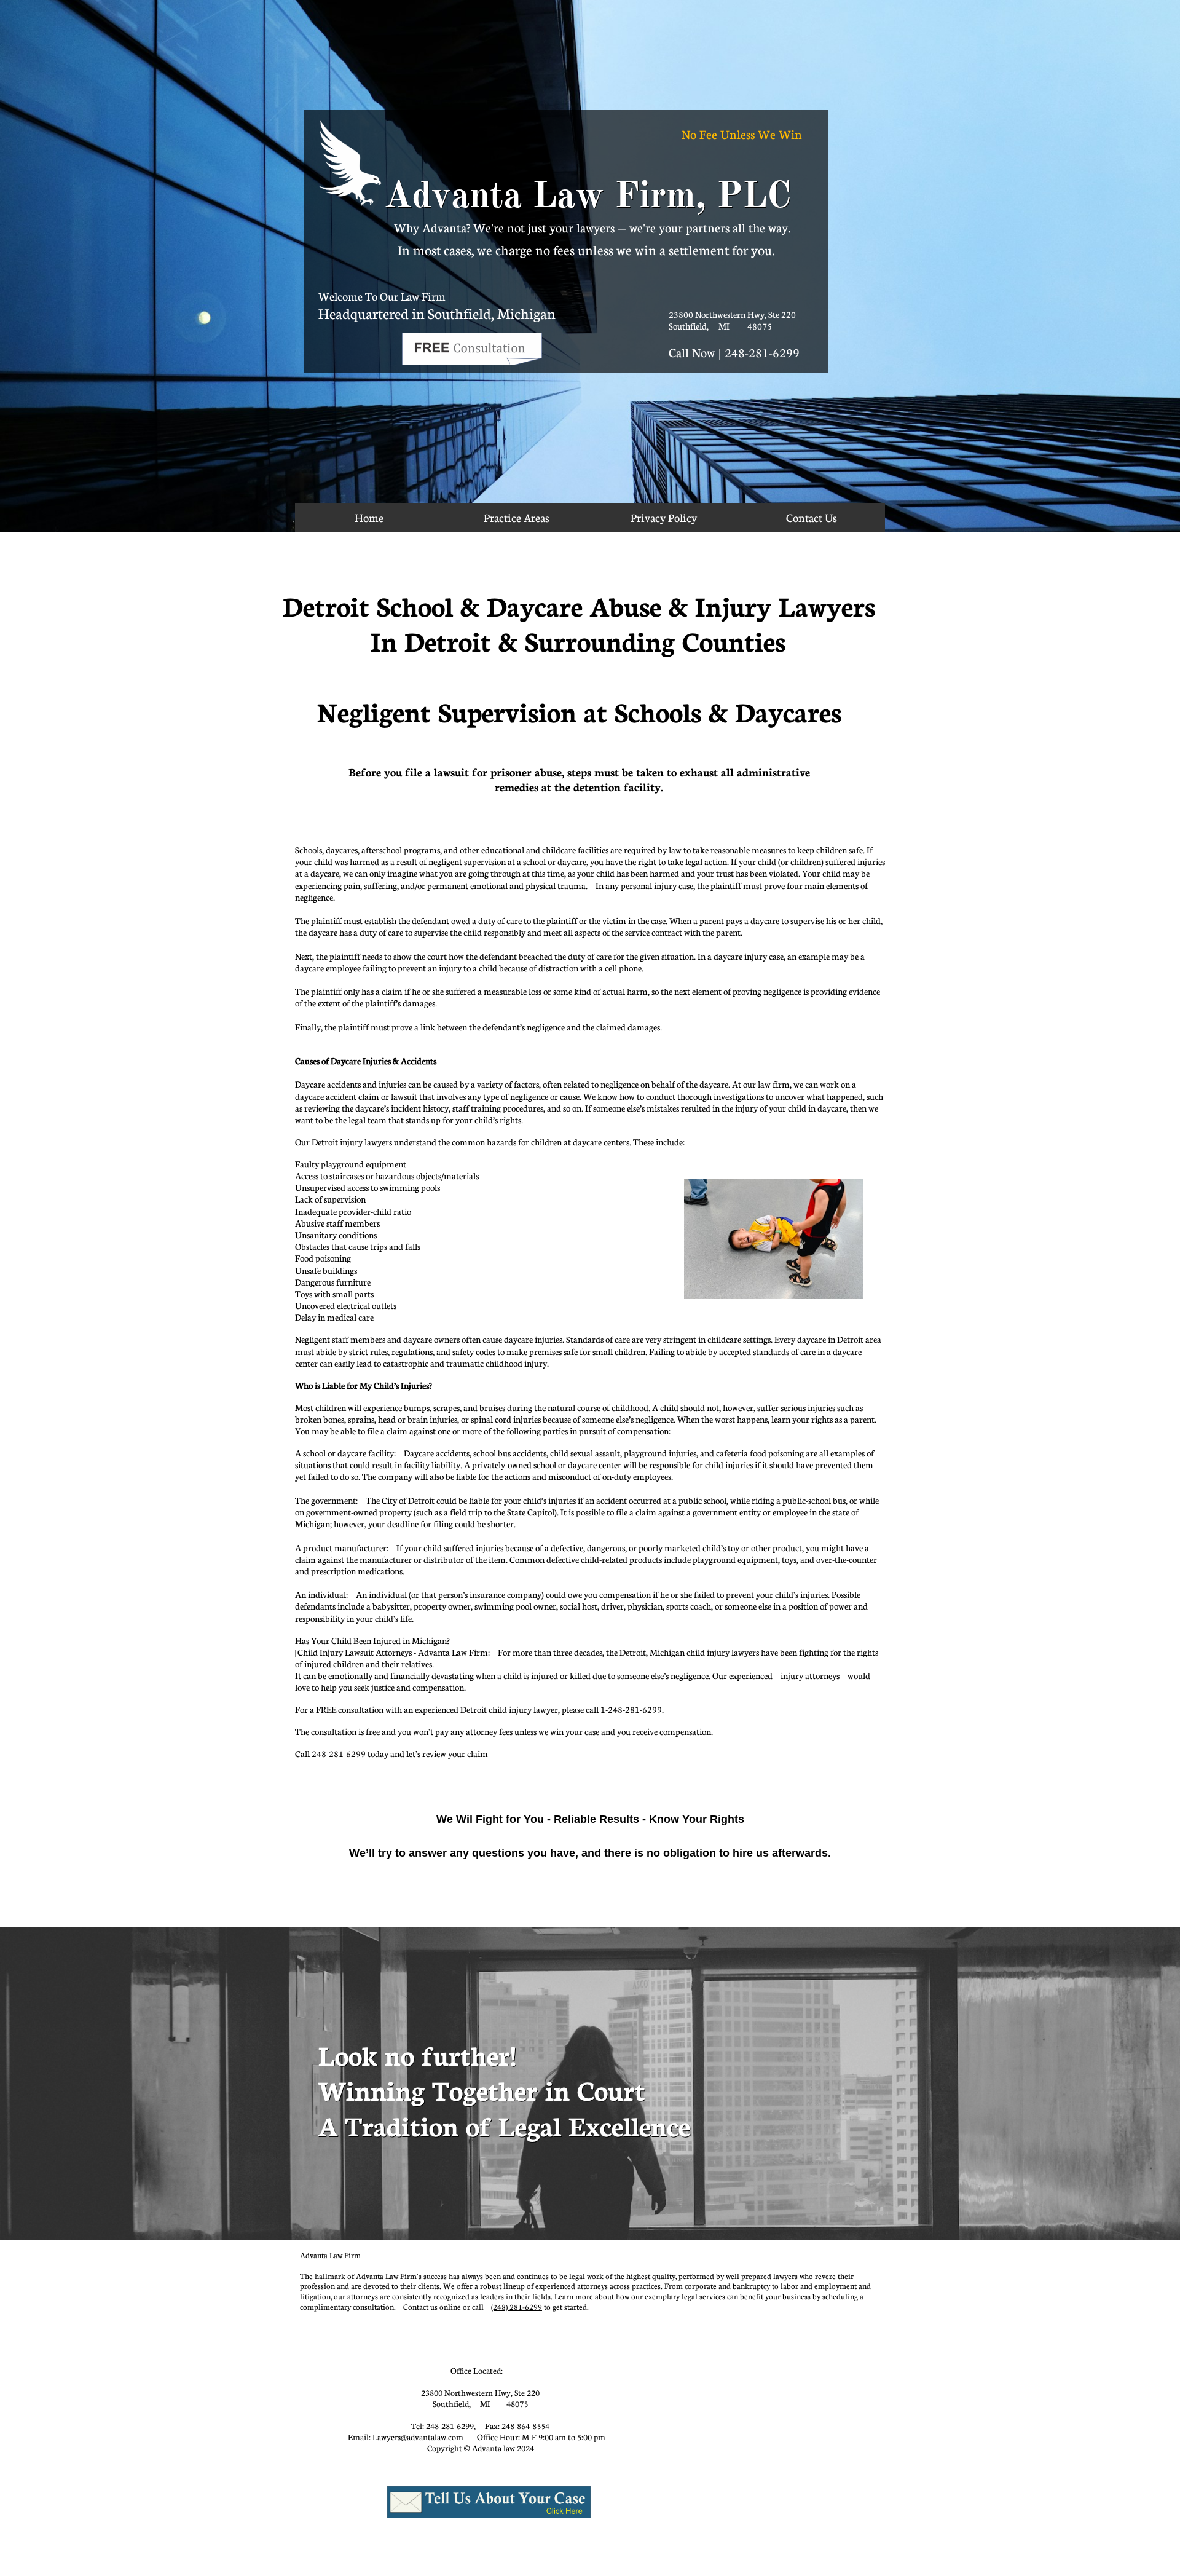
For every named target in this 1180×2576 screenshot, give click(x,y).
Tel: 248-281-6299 (442, 2426)
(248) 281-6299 (517, 2307)
